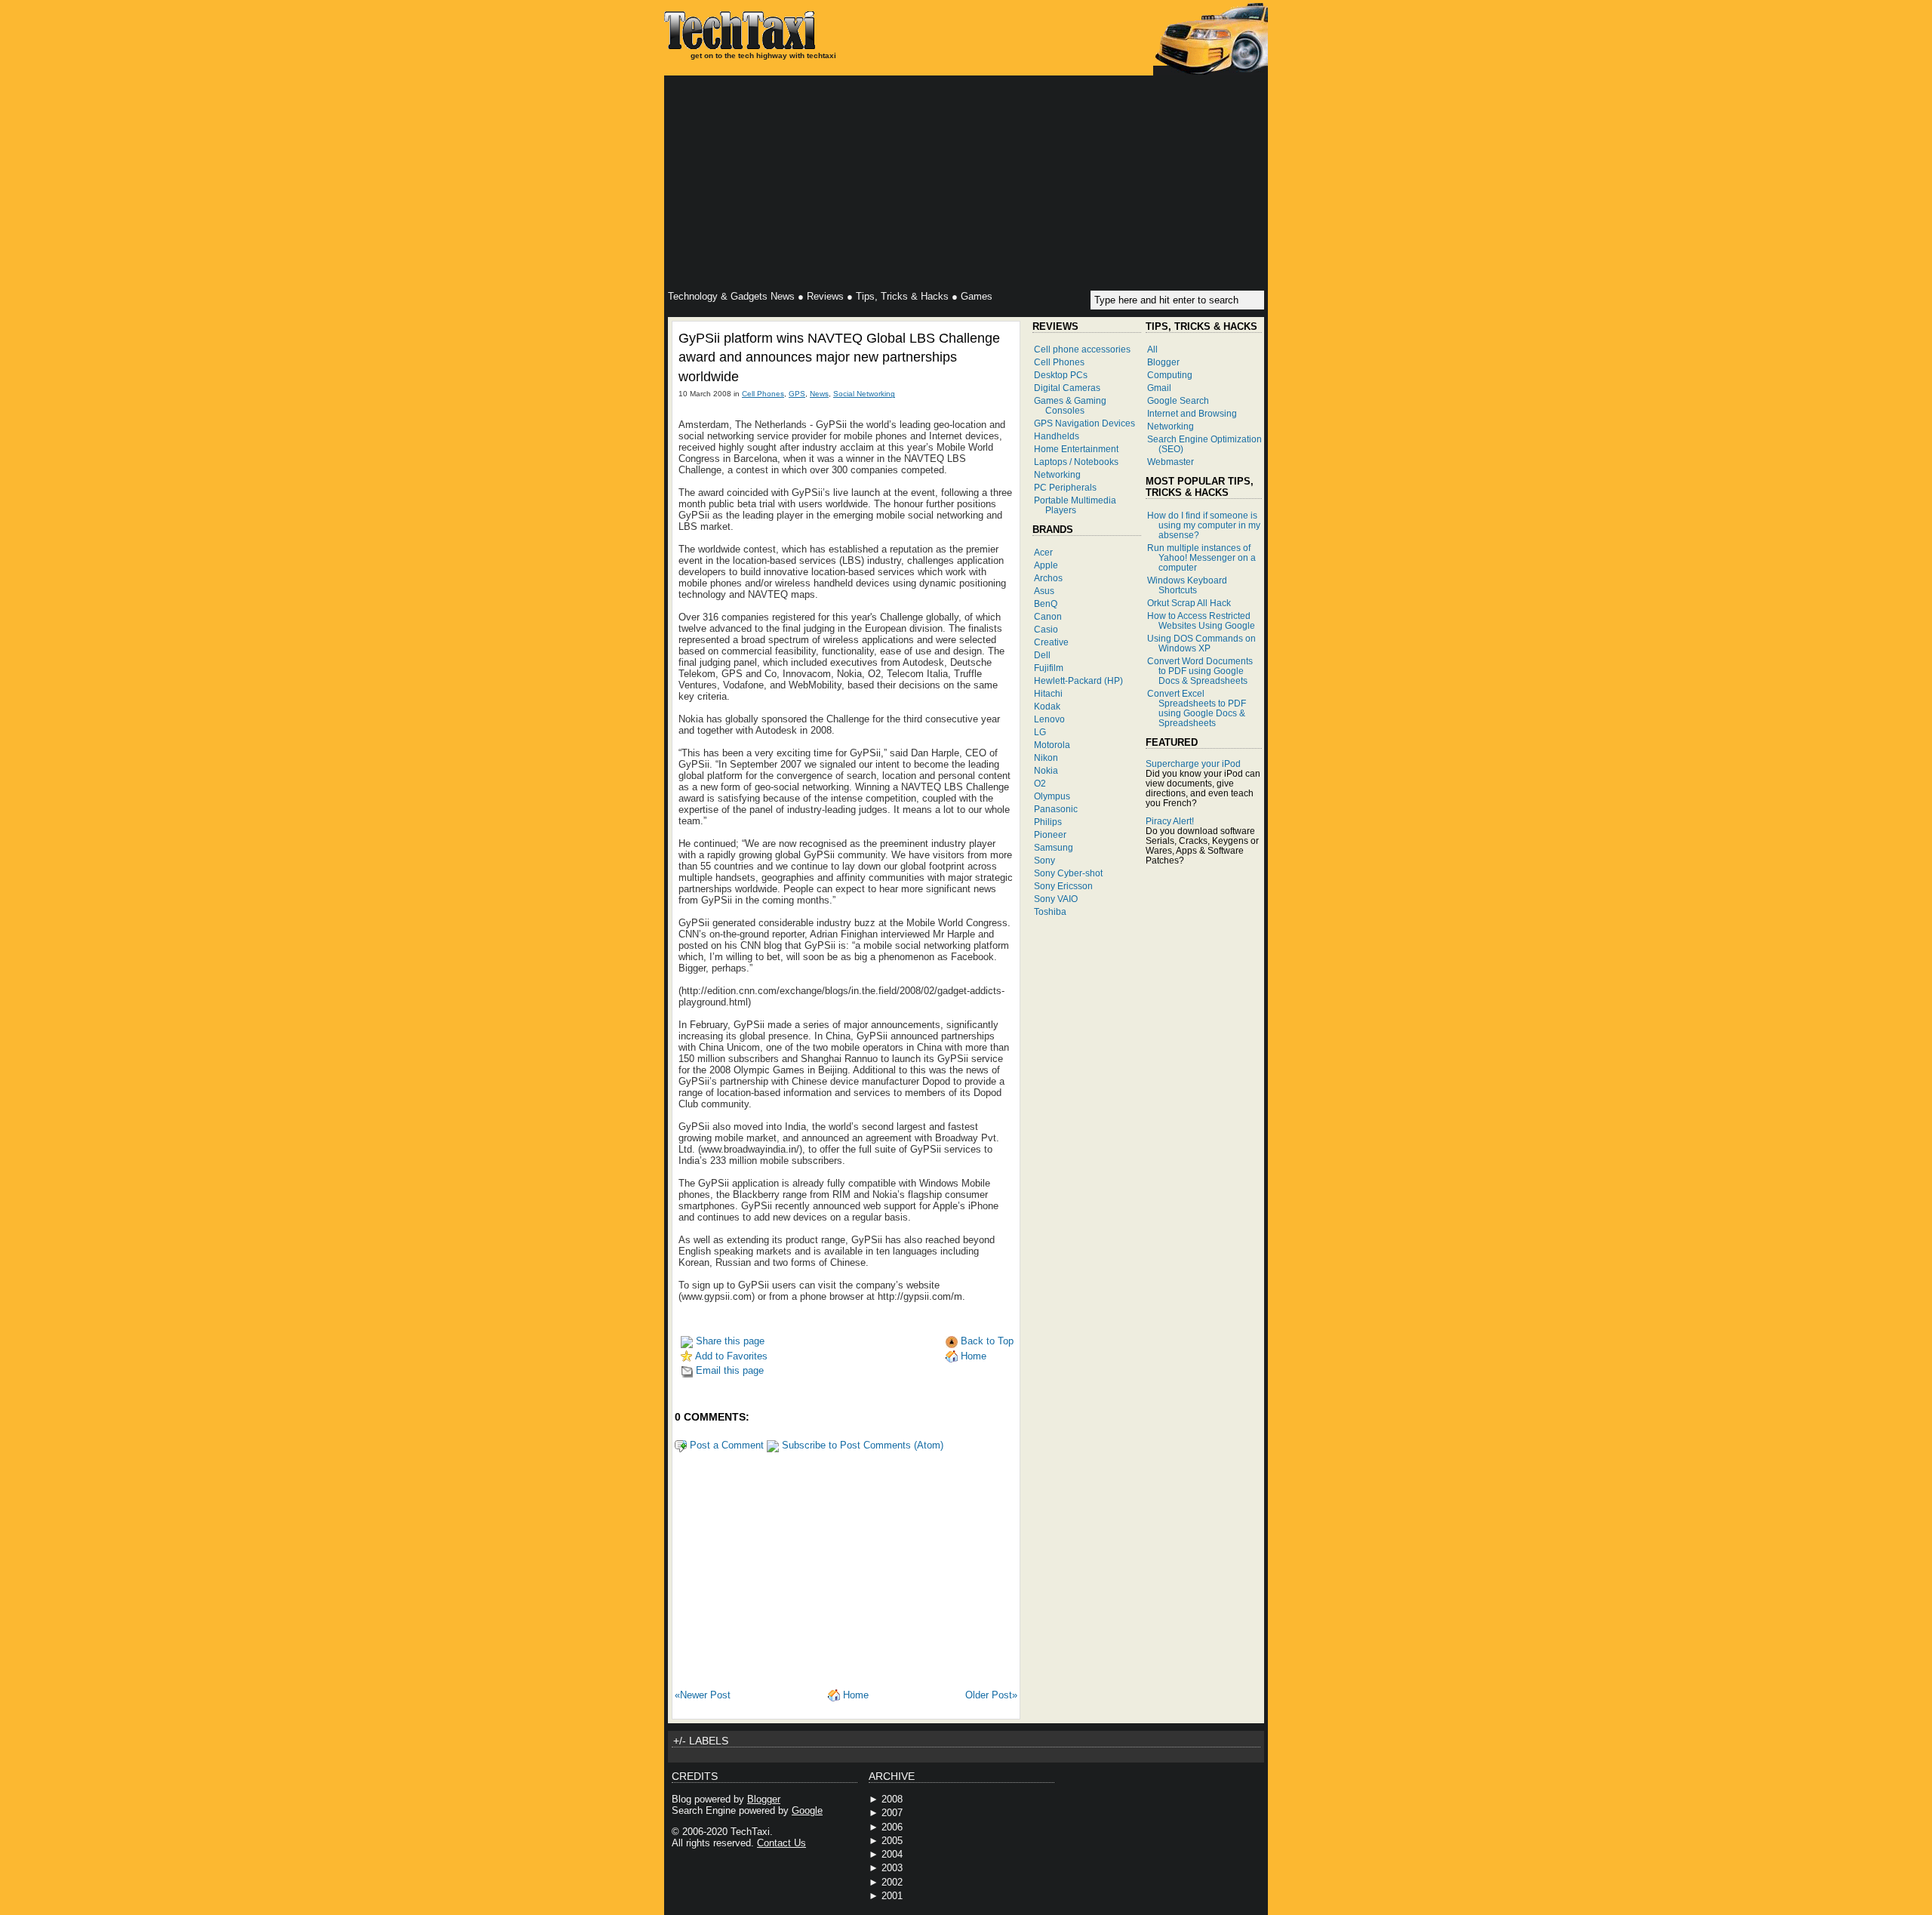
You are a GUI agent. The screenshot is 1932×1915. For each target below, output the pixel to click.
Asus (1044, 591)
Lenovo (1049, 719)
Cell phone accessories (1082, 349)
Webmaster (1171, 462)
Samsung (1054, 847)
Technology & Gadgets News (731, 296)
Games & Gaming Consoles (1070, 405)
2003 (892, 1868)
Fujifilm (1049, 668)
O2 (1040, 783)
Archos (1048, 578)
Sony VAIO (1056, 899)
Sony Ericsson (1063, 886)
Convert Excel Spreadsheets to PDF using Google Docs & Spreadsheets (1197, 708)
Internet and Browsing (1192, 413)
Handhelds (1057, 436)
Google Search (1178, 400)
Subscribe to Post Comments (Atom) (861, 1445)
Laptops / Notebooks (1076, 462)
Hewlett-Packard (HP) (1078, 680)
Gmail (1159, 388)
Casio (1046, 629)
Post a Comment (725, 1445)
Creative (1051, 642)
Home (972, 1356)
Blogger (1163, 362)
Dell (1042, 655)
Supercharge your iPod (1193, 764)
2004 (892, 1854)
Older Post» (991, 1695)
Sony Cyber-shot (1068, 873)
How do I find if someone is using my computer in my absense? (1204, 525)
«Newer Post (703, 1695)
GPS (797, 394)
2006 (892, 1827)
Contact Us (781, 1843)
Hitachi (1048, 693)
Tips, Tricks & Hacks (902, 296)
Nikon (1046, 757)
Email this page (728, 1370)
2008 (892, 1799)
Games (977, 296)
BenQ (1046, 603)
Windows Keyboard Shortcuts (1187, 585)
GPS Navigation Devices (1084, 423)
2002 (892, 1882)
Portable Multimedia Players (1075, 505)
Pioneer (1050, 834)
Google (807, 1810)
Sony (1044, 860)
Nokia (1046, 770)
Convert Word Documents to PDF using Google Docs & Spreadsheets (1200, 671)
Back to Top (986, 1341)
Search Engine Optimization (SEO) (1204, 444)
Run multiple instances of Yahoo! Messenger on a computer (1201, 557)
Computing (1170, 375)
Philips (1048, 822)
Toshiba (1050, 911)
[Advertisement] (966, 185)
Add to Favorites (730, 1356)
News (819, 394)
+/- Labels (701, 1741)
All (1152, 349)
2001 (892, 1896)
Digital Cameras (1067, 388)
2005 (892, 1841)
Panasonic (1056, 809)
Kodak (1047, 706)
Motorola (1052, 745)
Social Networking (864, 394)
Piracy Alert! (1170, 821)
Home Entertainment (1076, 449)
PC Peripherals (1065, 487)
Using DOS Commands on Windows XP (1201, 643)
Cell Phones (763, 394)
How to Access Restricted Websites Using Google (1201, 620)
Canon (1048, 616)
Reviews (825, 296)
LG (1040, 732)
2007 (892, 1813)
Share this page (729, 1341)
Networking (1057, 474)
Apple (1046, 565)
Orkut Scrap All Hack (1189, 603)
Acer (1043, 552)
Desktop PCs (1061, 375)
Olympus (1052, 796)
